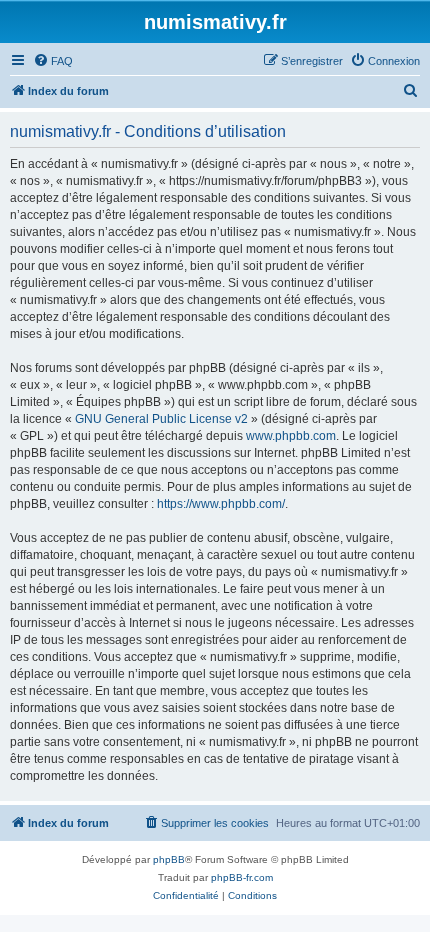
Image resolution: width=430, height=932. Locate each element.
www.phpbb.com (291, 436)
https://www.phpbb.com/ (221, 504)
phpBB (169, 859)
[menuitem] (53, 61)
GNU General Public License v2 (161, 419)
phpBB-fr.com (242, 877)
